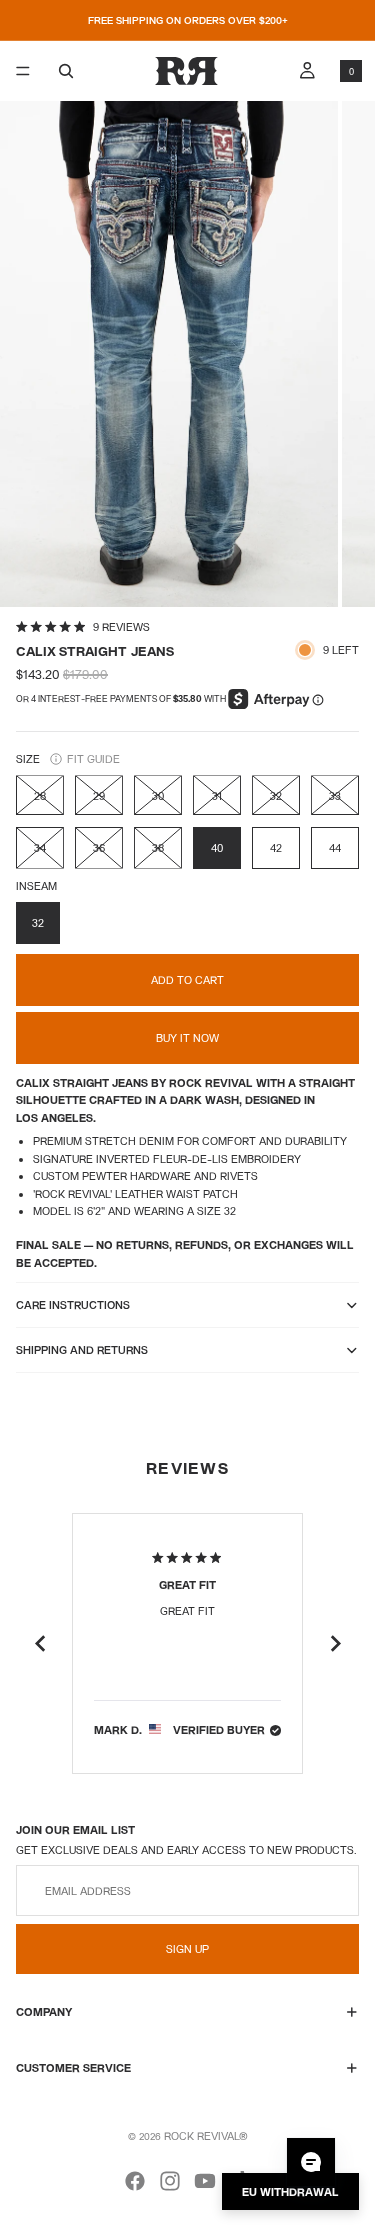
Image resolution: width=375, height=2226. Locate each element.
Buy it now (187, 1037)
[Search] (66, 71)
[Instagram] (170, 2181)
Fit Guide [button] (93, 758)
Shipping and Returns (82, 1349)
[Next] (335, 1644)
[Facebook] (135, 2181)
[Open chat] (311, 2162)
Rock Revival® (206, 2135)
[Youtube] (205, 2181)
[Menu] (23, 71)
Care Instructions (73, 1304)
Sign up (187, 1949)
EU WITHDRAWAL (290, 2191)
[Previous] (40, 1644)
